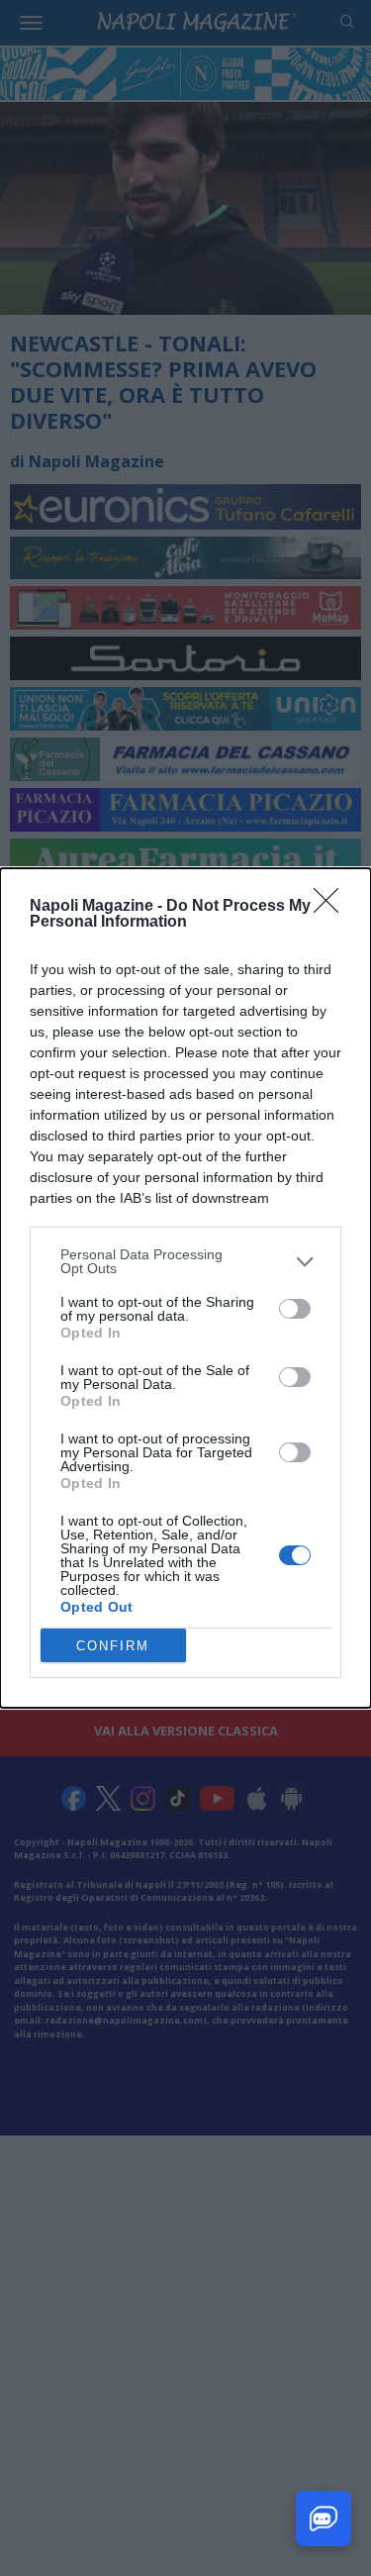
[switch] (295, 1309)
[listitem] (185, 1261)
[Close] (332, 907)
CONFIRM (113, 1646)
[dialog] (185, 1288)
